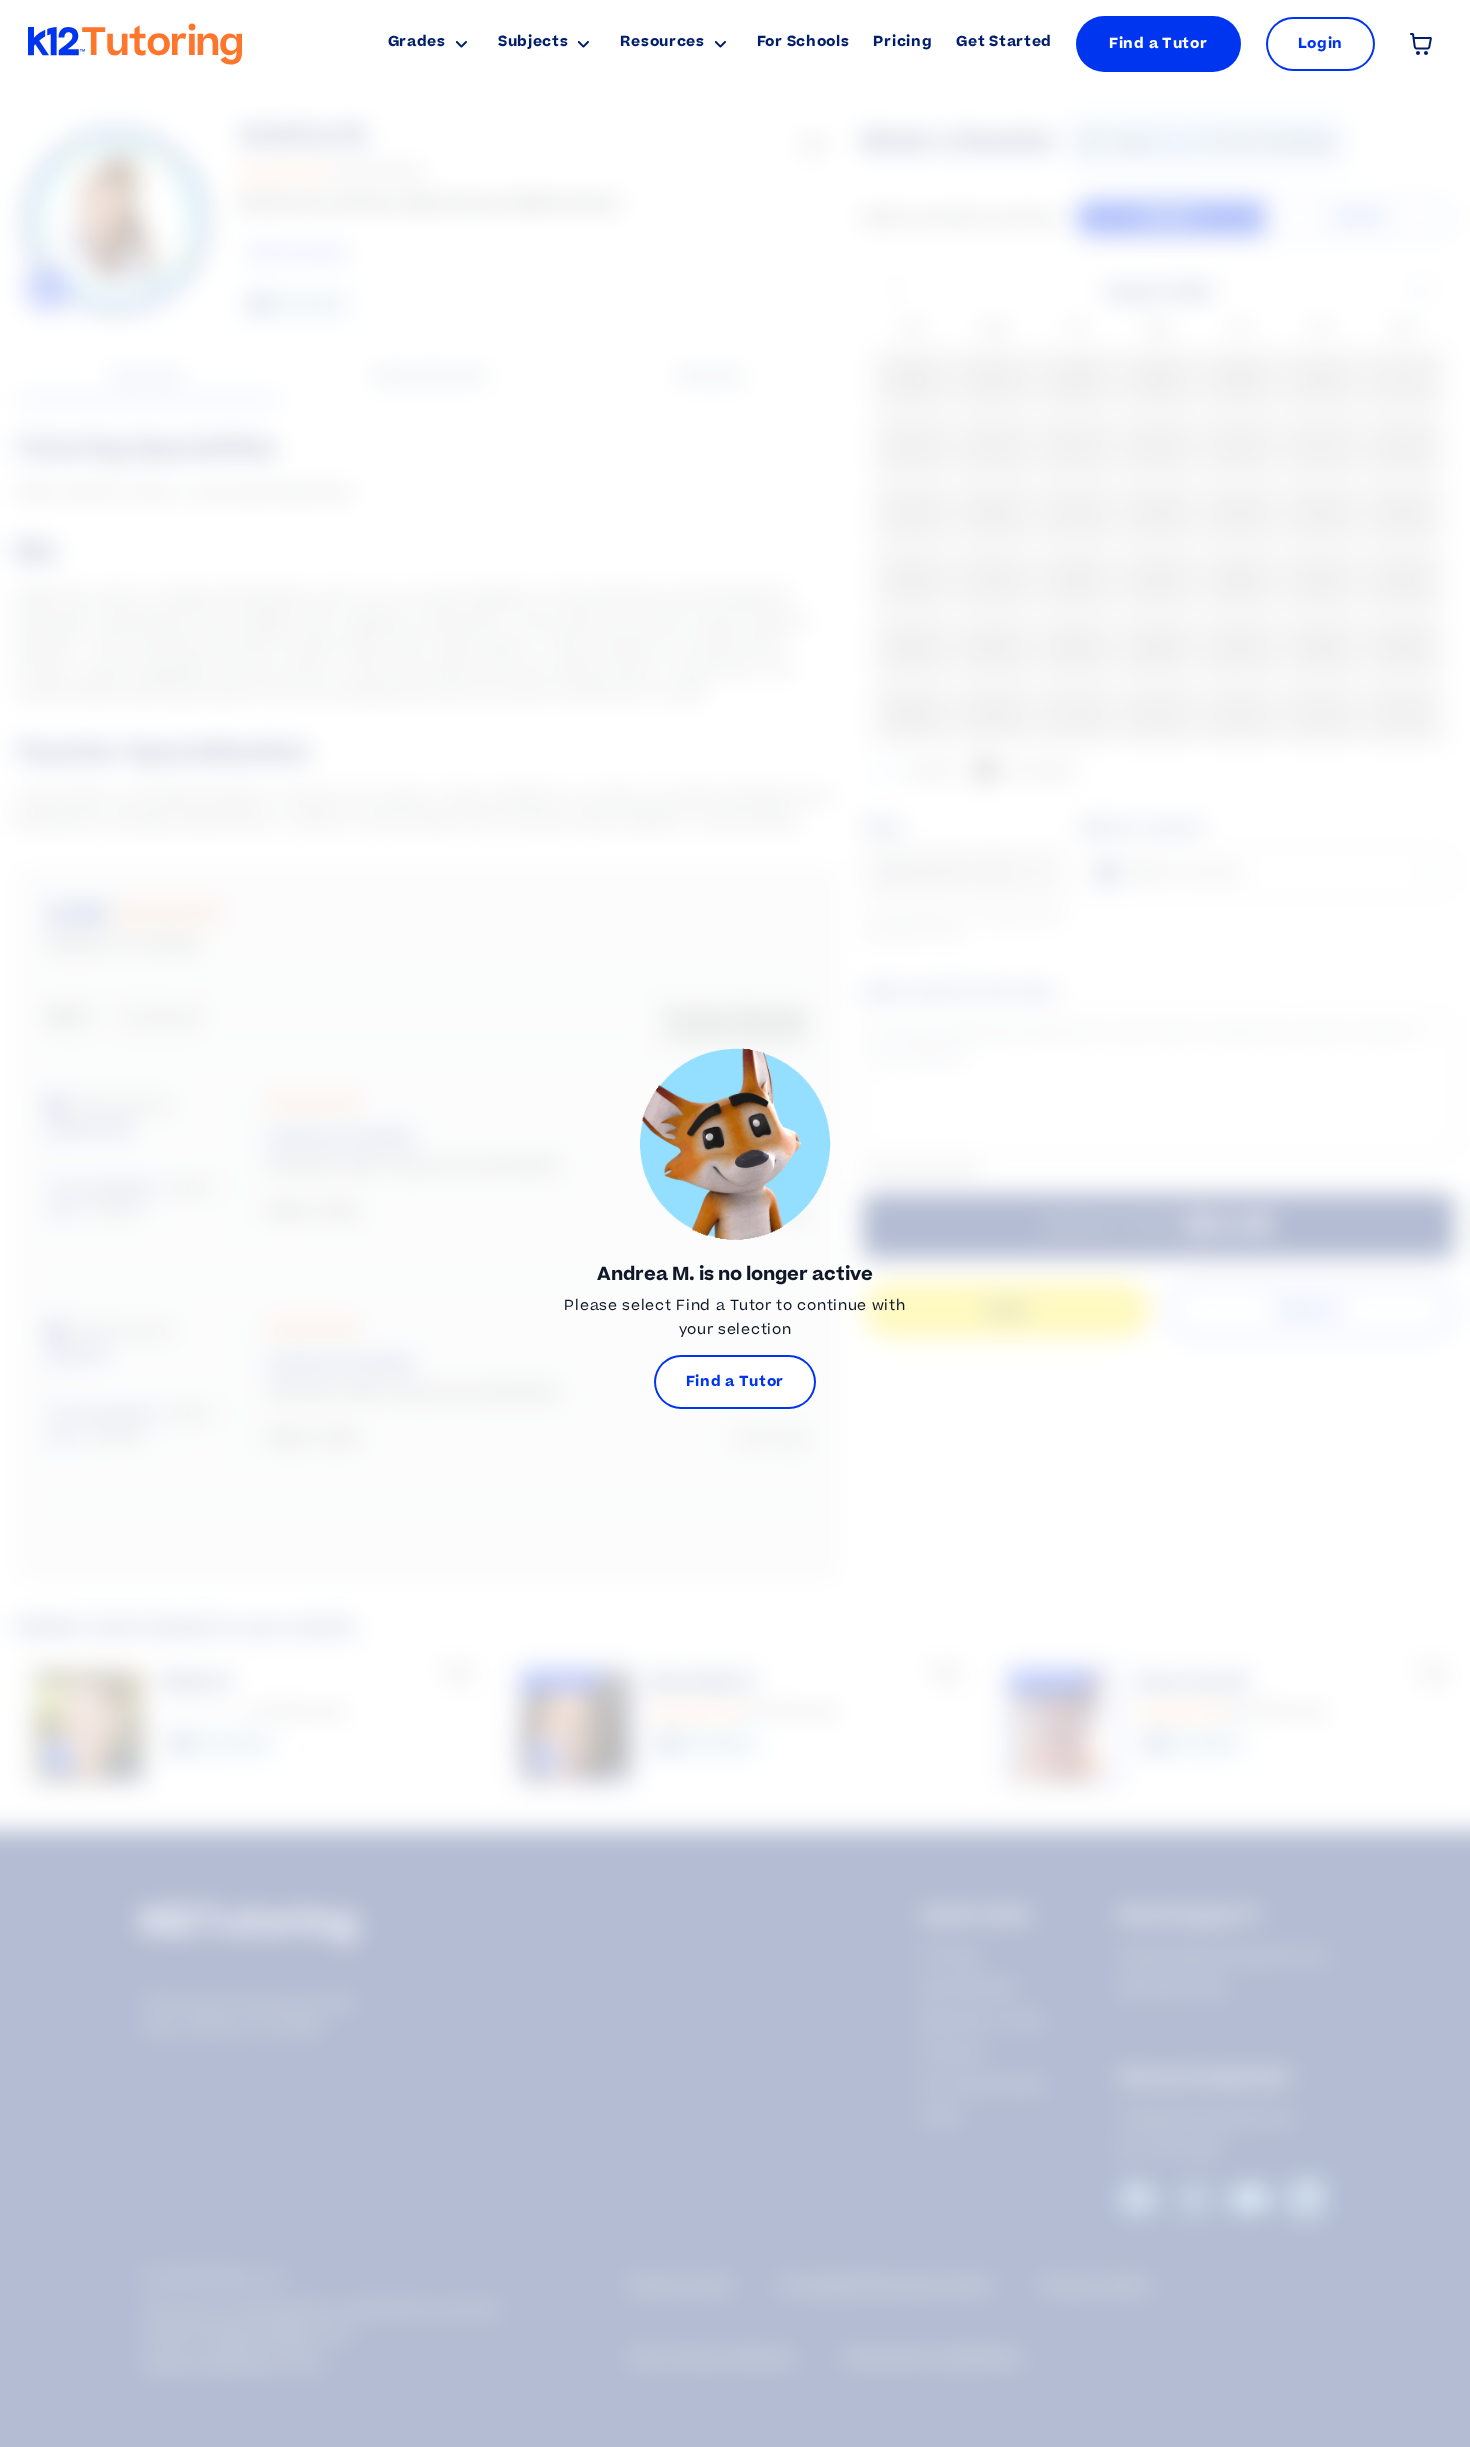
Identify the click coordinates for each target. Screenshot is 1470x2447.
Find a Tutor (1158, 43)
